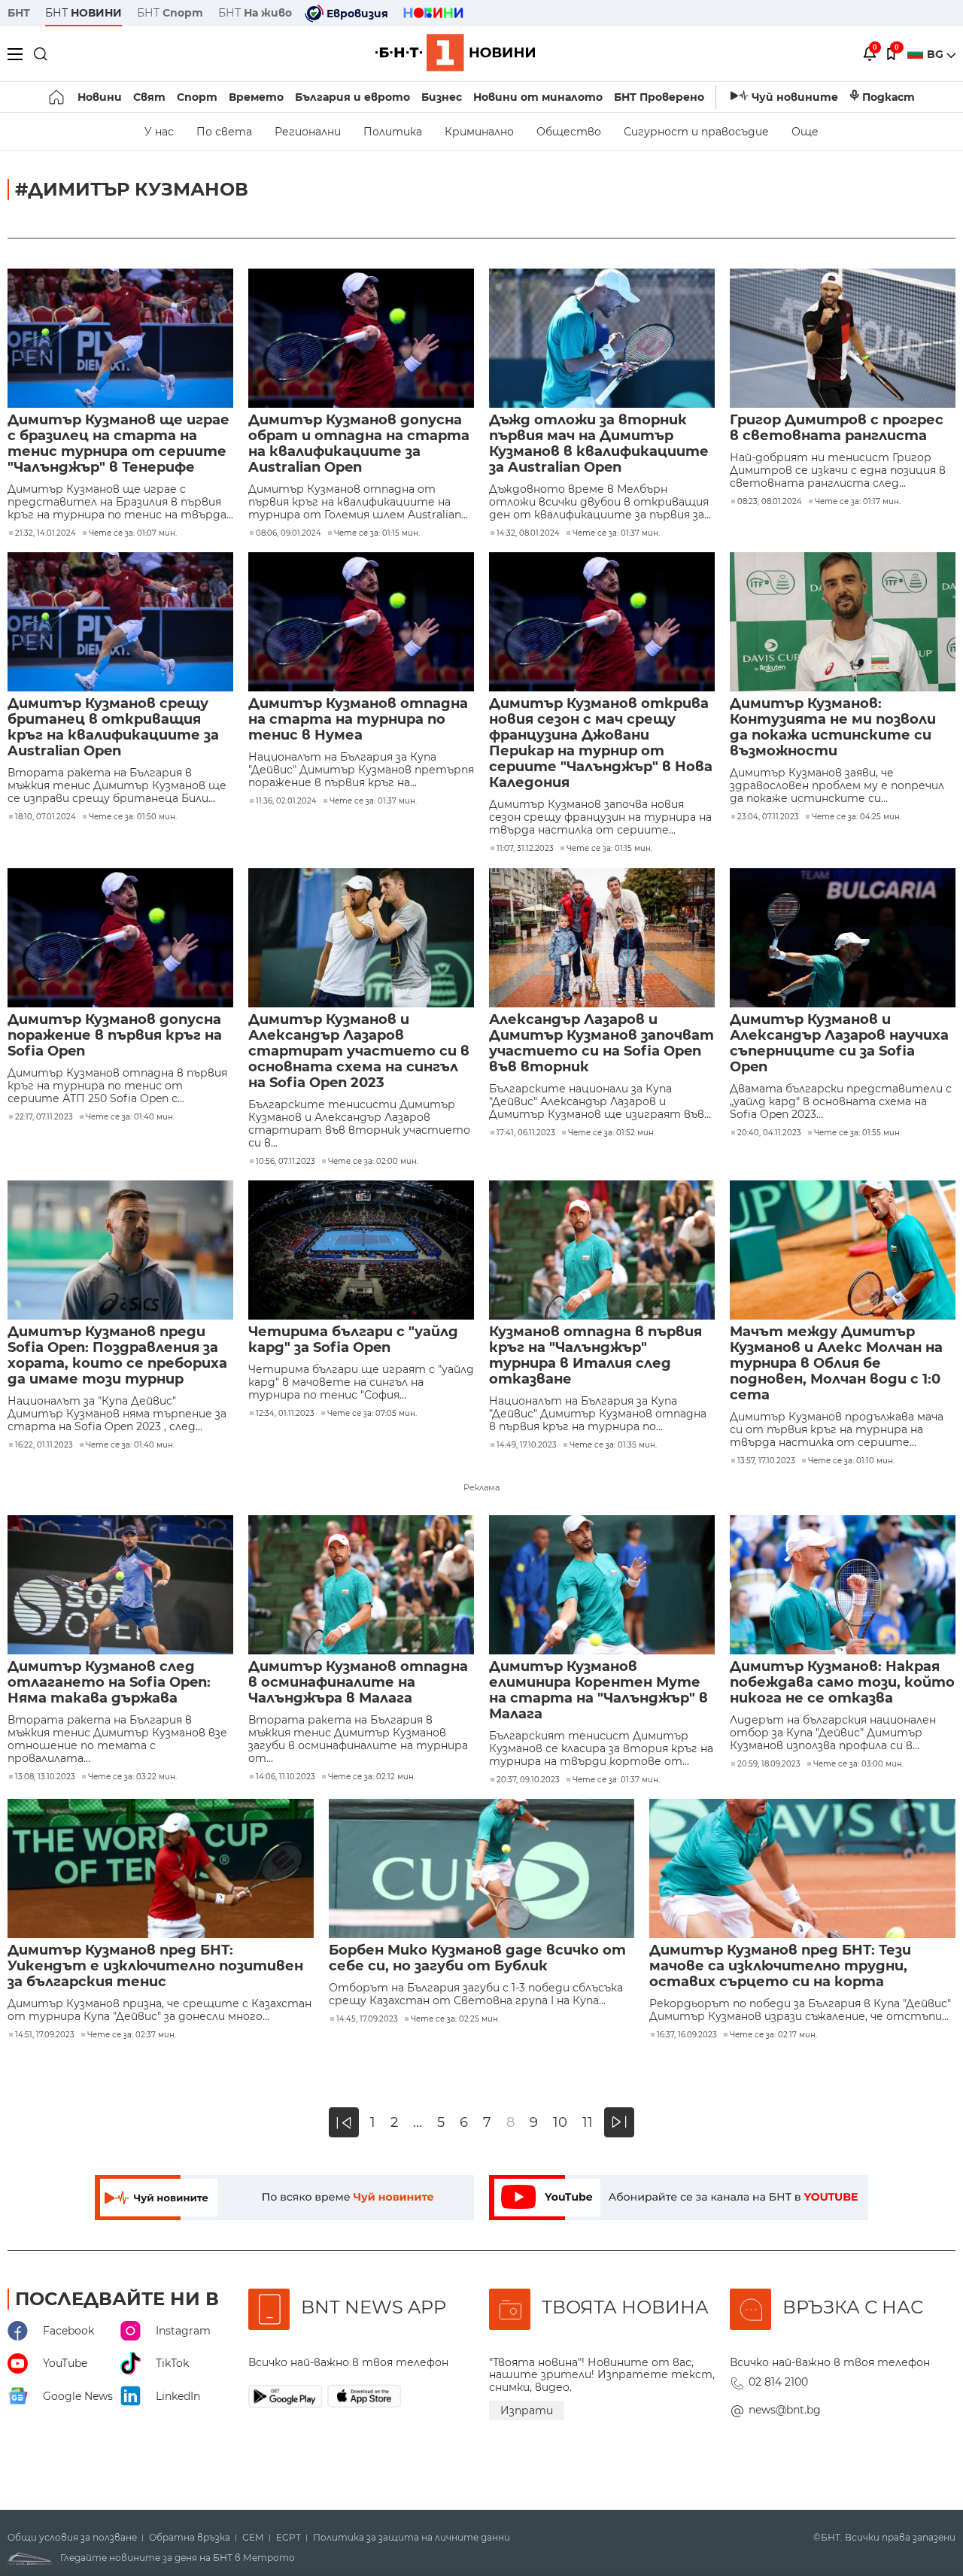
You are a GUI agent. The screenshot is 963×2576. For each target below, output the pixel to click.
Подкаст (889, 97)
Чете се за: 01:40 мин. (130, 1117)
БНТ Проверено (659, 97)
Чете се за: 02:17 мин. (773, 2035)
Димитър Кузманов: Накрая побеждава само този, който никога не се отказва (842, 1683)
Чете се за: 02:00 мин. (373, 1162)
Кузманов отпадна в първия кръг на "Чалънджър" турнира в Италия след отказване (595, 1356)
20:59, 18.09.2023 (769, 1764)
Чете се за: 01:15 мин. (377, 533)
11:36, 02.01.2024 (286, 801)
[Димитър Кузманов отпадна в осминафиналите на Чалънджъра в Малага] (361, 1585)
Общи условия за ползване (72, 2538)
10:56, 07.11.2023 (286, 1162)
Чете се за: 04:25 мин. (857, 817)
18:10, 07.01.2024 (46, 817)
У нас (159, 132)
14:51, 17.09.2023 (45, 2035)
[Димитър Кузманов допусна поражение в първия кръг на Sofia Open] (120, 938)
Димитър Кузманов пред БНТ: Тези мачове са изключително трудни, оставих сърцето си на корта (780, 1966)
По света (224, 132)
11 (588, 2123)
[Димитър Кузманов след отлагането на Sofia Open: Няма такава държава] (120, 1585)
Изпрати (527, 2410)
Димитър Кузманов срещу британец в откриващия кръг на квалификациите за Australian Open (113, 728)
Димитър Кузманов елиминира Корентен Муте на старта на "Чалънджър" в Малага (598, 1690)
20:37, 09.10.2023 (528, 1780)
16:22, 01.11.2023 (44, 1445)
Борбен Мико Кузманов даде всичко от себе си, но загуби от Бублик (477, 1958)
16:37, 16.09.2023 (687, 2035)
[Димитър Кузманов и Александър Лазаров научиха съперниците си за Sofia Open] (843, 938)
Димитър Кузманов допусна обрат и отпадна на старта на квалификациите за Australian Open (359, 444)
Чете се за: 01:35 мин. (613, 1445)
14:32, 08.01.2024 (528, 533)
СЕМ (253, 2538)
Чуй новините (795, 97)
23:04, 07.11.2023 (768, 817)
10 (560, 2123)
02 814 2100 (778, 2382)
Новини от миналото (538, 97)
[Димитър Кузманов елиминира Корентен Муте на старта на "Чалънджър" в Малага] (602, 1585)
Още (805, 132)
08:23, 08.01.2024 (770, 502)
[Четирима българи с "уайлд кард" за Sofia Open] (361, 1250)
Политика (393, 132)
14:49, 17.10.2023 (527, 1445)
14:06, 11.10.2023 (286, 1777)
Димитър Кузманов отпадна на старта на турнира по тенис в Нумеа (358, 720)
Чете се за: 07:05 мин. (372, 1414)
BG (937, 54)
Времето (256, 97)
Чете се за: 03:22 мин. (132, 1777)
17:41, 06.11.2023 (526, 1133)
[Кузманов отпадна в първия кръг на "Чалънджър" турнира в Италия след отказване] (602, 1250)
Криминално (479, 132)
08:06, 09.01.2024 (289, 533)
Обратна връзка (190, 2538)
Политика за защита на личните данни (412, 2538)
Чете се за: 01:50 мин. (133, 817)
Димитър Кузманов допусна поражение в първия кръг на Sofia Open (115, 1036)
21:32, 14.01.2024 (46, 533)
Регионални (308, 132)
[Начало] (58, 97)
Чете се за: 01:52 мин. (612, 1133)
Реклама (481, 1487)
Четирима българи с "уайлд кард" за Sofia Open (353, 1340)
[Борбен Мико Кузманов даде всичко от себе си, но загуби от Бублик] (482, 1868)
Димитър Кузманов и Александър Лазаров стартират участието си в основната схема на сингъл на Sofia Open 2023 (359, 1051)
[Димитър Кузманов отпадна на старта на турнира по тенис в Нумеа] (361, 622)
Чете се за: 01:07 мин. (133, 533)
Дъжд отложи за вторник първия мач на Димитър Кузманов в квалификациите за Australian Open (599, 444)
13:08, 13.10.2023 (45, 1777)
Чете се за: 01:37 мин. (616, 533)
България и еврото (352, 97)
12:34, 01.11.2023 (285, 1414)
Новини (100, 97)
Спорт (197, 97)
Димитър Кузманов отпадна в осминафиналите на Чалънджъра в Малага (358, 1683)
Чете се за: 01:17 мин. (858, 502)
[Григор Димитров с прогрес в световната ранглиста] (843, 338)
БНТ (19, 13)
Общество (569, 132)
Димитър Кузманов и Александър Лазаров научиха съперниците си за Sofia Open (839, 1043)
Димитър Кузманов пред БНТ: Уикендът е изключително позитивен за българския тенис (155, 1966)
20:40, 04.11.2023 (769, 1133)
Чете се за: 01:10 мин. (851, 1461)
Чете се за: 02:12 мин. (372, 1777)
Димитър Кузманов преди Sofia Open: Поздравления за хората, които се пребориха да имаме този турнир (117, 1356)
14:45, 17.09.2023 (367, 2019)
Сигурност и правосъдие (696, 132)
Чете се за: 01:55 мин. (858, 1133)
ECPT (289, 2538)
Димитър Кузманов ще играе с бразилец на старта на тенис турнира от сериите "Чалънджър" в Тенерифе (118, 444)
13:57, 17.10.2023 (766, 1461)
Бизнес (442, 97)
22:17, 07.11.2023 (44, 1117)
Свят (149, 97)
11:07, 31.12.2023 (525, 849)
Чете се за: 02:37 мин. (132, 2035)
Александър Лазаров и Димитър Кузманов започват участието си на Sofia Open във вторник (601, 1043)
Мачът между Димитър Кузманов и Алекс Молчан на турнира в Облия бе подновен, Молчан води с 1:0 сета (836, 1364)
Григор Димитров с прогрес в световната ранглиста (837, 428)
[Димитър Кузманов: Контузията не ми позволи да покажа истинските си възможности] (843, 622)
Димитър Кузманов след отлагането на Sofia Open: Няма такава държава (109, 1683)
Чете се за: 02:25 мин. (455, 2019)
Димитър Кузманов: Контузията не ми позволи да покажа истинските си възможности (833, 728)
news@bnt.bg (785, 2410)
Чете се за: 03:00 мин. (858, 1764)
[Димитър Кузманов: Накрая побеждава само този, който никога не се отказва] (843, 1585)
